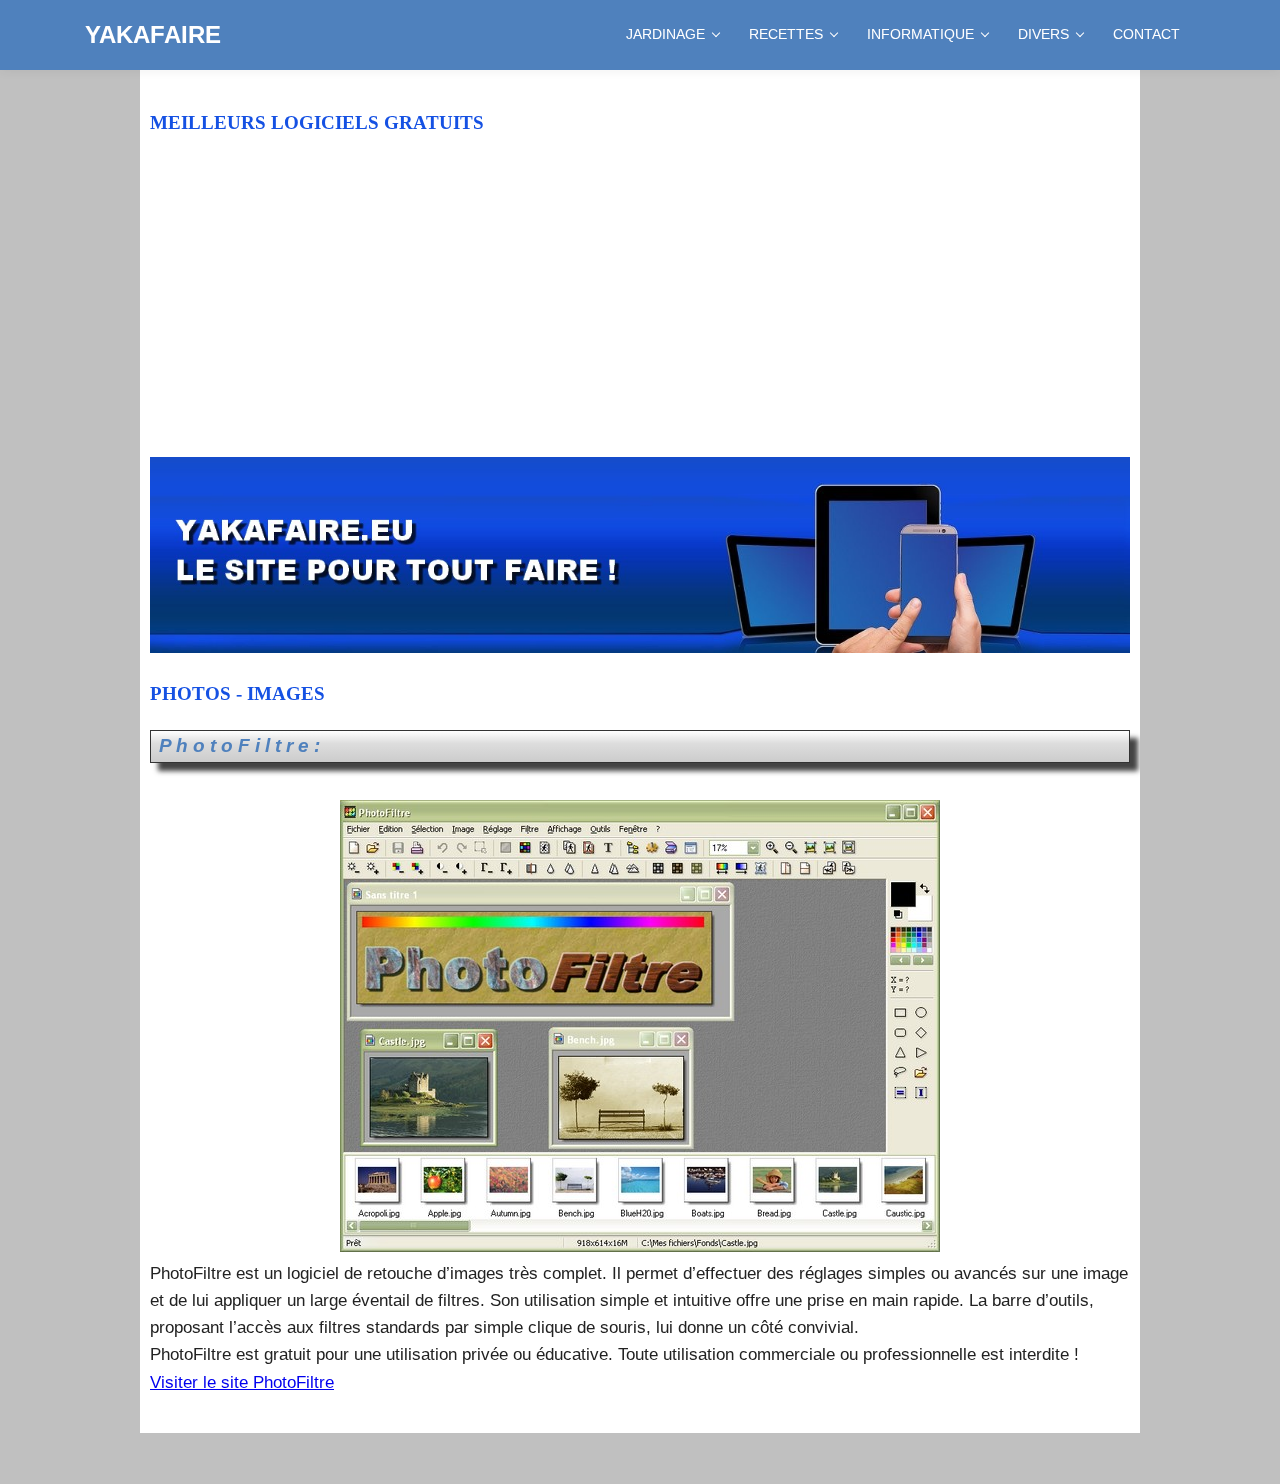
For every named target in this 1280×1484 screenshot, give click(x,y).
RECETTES (786, 34)
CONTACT (1146, 34)
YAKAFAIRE (153, 34)
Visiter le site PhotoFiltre (242, 1382)
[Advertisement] (640, 309)
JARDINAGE (665, 34)
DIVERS (1043, 34)
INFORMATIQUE (920, 34)
